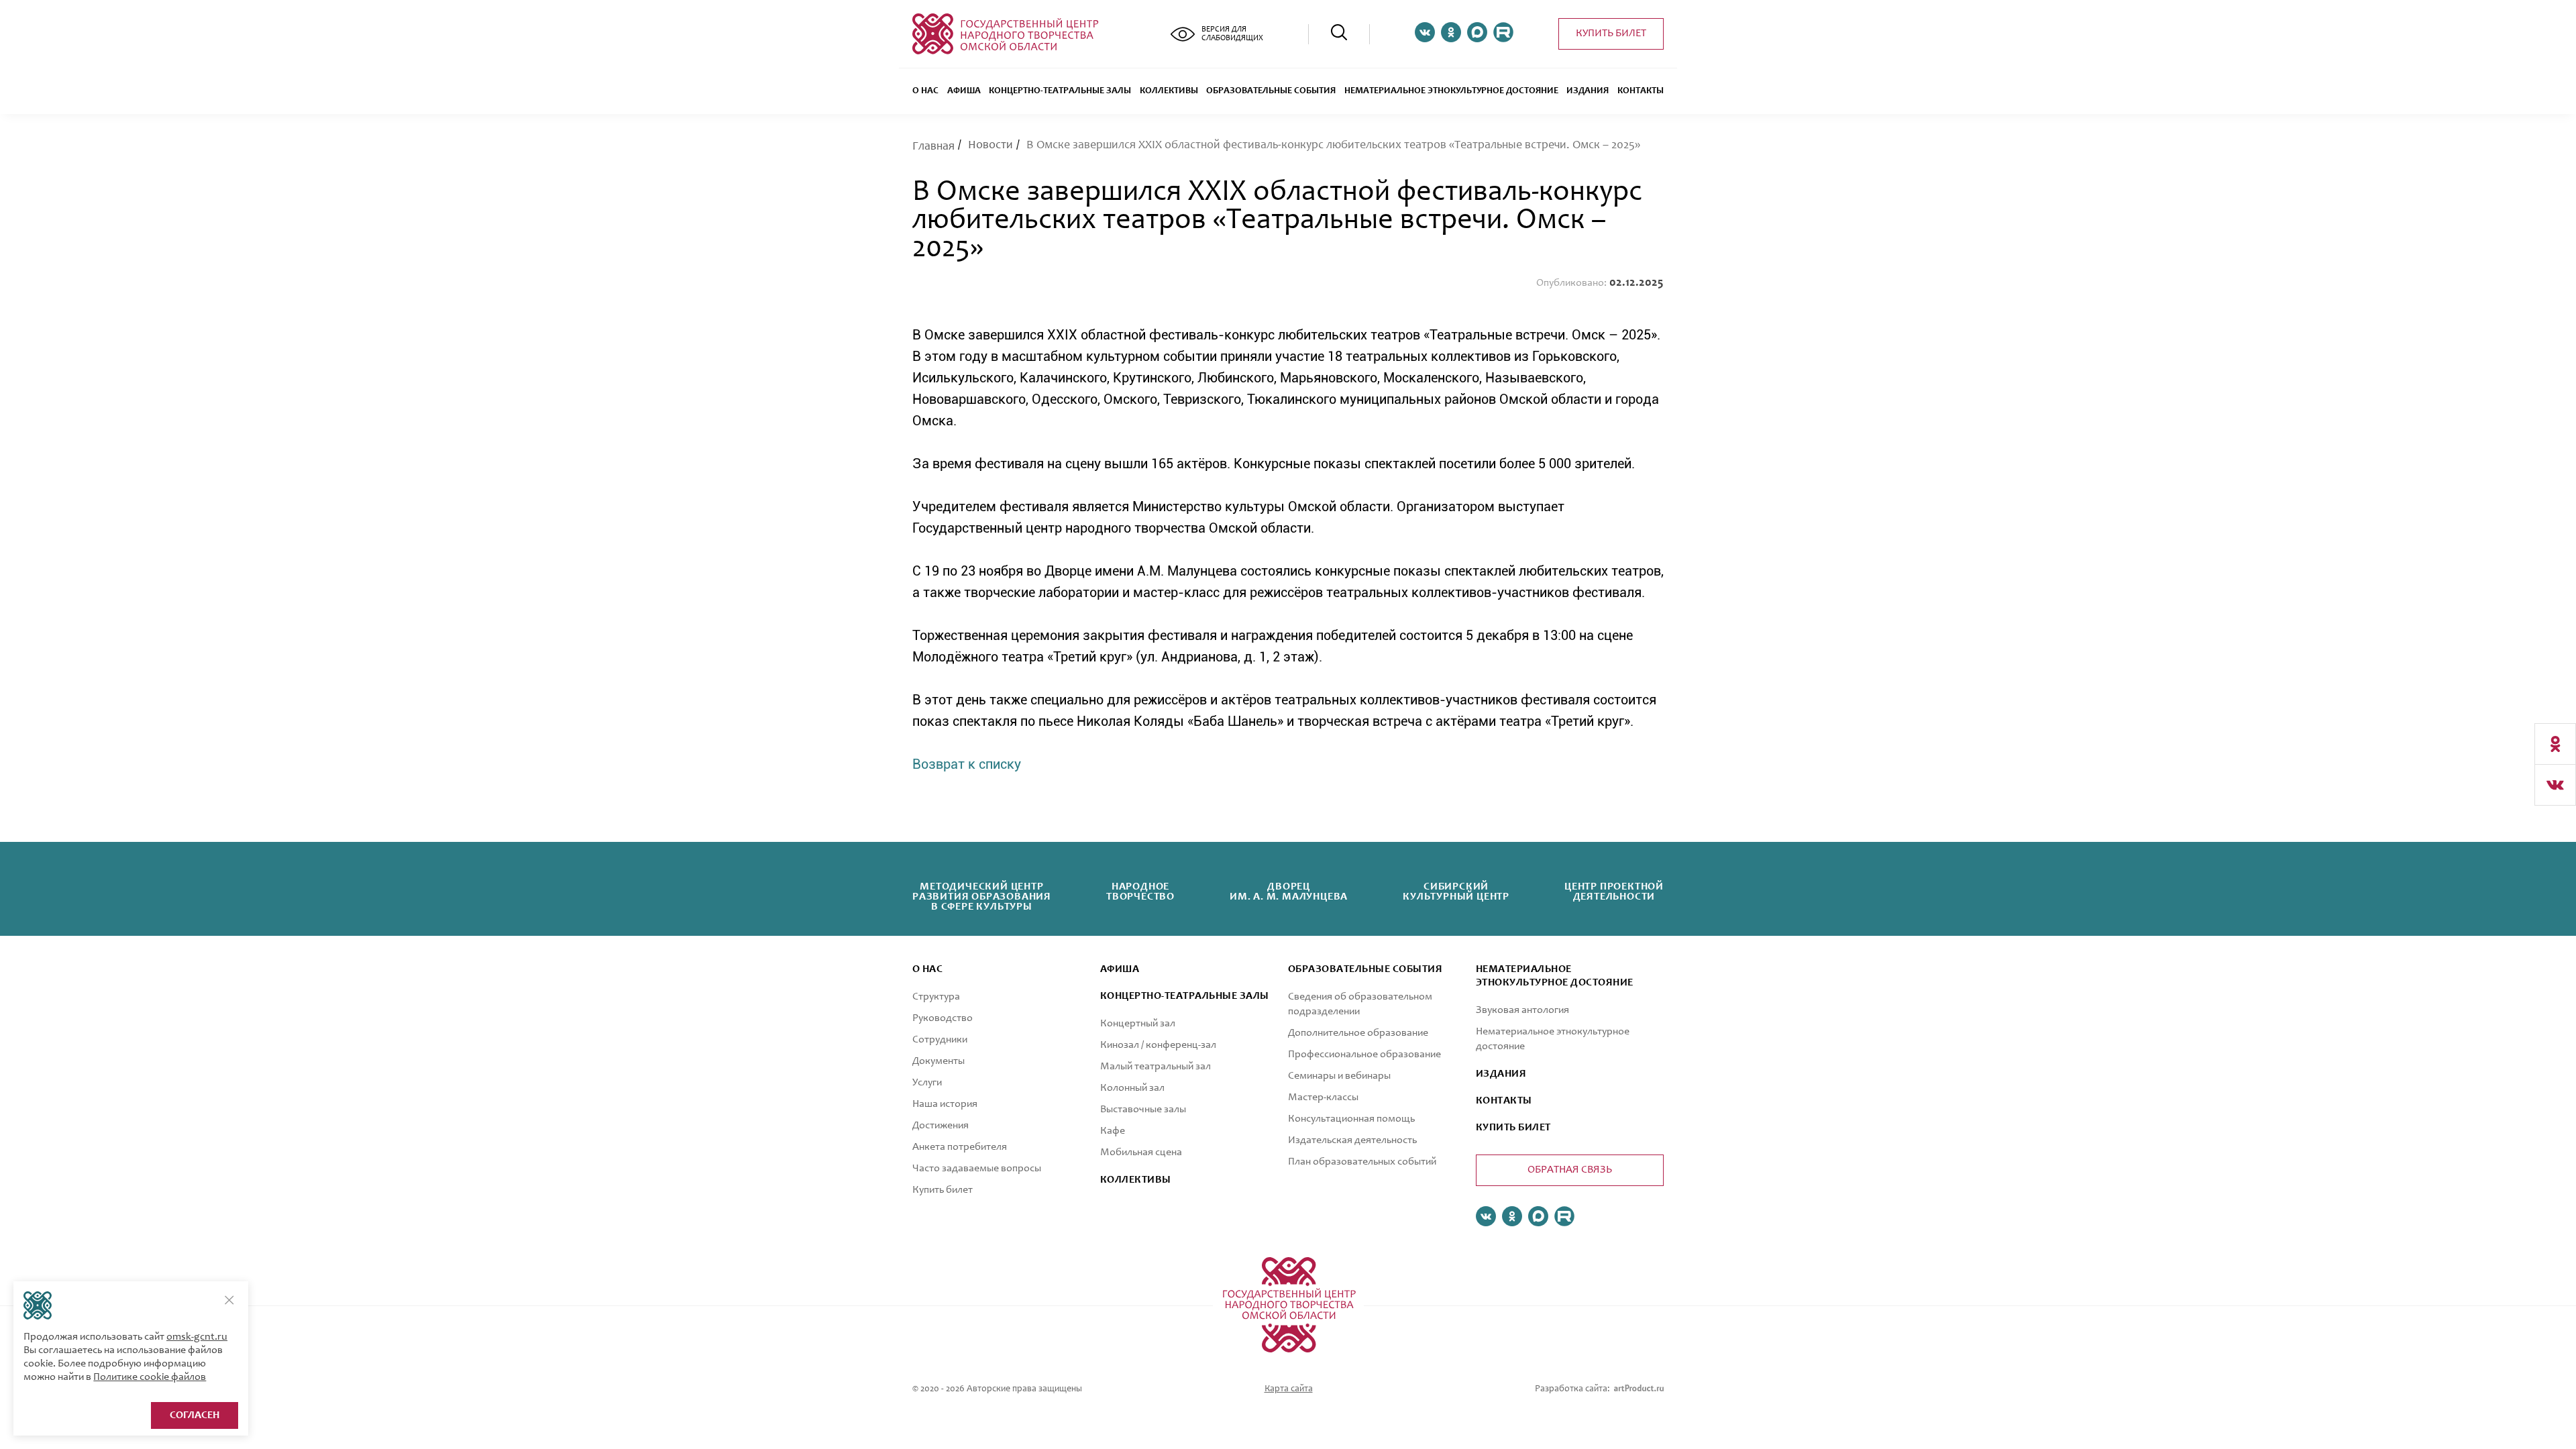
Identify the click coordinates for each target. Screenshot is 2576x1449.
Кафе (1113, 1131)
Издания (1588, 91)
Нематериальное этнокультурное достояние (1451, 91)
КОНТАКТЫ (1504, 1101)
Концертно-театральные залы (1060, 91)
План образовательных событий (1362, 1162)
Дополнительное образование (1358, 1033)
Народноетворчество (1140, 892)
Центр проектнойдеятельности (1614, 892)
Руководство (943, 1018)
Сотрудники (940, 1040)
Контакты (1641, 91)
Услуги (927, 1083)
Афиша (964, 91)
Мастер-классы (1323, 1097)
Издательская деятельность (1352, 1140)
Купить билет (1611, 34)
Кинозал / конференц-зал (1158, 1045)
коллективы (1136, 1180)
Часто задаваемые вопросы (977, 1169)
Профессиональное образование (1364, 1055)
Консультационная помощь (1351, 1119)
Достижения (941, 1126)
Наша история (945, 1104)
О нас (925, 91)
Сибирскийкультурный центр (1456, 892)
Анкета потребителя (960, 1147)
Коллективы (1169, 91)
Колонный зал (1132, 1088)
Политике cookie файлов (150, 1377)
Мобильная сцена (1141, 1152)
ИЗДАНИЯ (1501, 1074)
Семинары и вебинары (1339, 1076)
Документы (938, 1061)
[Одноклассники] (2555, 744)
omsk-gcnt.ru (197, 1337)
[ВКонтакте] (2555, 785)
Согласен (195, 1415)
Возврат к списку (967, 764)
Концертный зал (1138, 1024)
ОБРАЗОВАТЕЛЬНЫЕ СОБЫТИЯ (1271, 91)
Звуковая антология (1522, 1010)
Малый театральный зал (1156, 1067)
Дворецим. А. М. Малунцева (1289, 892)
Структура (936, 997)
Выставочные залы (1143, 1110)
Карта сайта (1289, 1389)
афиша (1120, 969)
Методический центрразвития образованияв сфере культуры (982, 897)
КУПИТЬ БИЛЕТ (1513, 1128)
